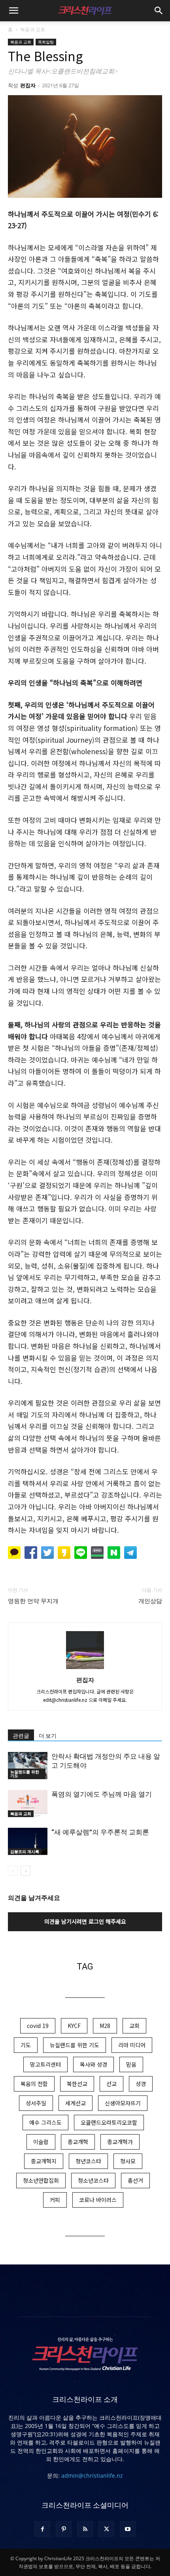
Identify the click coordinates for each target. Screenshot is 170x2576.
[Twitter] (106, 2529)
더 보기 (48, 1736)
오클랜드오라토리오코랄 (109, 2122)
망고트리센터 (45, 2064)
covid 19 (38, 2026)
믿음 (131, 2064)
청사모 (128, 2161)
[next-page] (25, 1871)
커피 (55, 2200)
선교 (111, 2084)
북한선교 (77, 2084)
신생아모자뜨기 (123, 2103)
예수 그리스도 (45, 2122)
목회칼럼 (46, 42)
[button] (13, 11)
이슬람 (41, 2142)
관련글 (21, 1736)
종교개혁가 (120, 2142)
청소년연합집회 (41, 2180)
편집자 (28, 85)
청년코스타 (88, 2161)
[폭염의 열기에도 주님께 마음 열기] (28, 1803)
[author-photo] (85, 1669)
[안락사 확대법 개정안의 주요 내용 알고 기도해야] (28, 1766)
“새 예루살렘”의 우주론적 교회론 (100, 1832)
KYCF (74, 2026)
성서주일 (36, 2103)
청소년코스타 (93, 2180)
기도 (26, 2045)
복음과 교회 (33, 29)
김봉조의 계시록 (25, 1851)
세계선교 (76, 2103)
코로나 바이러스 (98, 2200)
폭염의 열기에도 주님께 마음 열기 (102, 1794)
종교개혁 (78, 2142)
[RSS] (85, 2529)
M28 (105, 2026)
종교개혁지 (44, 2161)
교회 (134, 2026)
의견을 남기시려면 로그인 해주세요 (85, 1921)
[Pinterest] (64, 2529)
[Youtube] (128, 2529)
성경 (141, 2084)
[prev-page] (13, 1871)
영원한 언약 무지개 (33, 1601)
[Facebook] (42, 2529)
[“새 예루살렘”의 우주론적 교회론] (28, 1841)
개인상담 (150, 1601)
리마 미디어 (132, 2045)
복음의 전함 (34, 2084)
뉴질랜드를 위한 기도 (25, 1774)
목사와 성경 (93, 2064)
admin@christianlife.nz (92, 2476)
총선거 (135, 2180)
